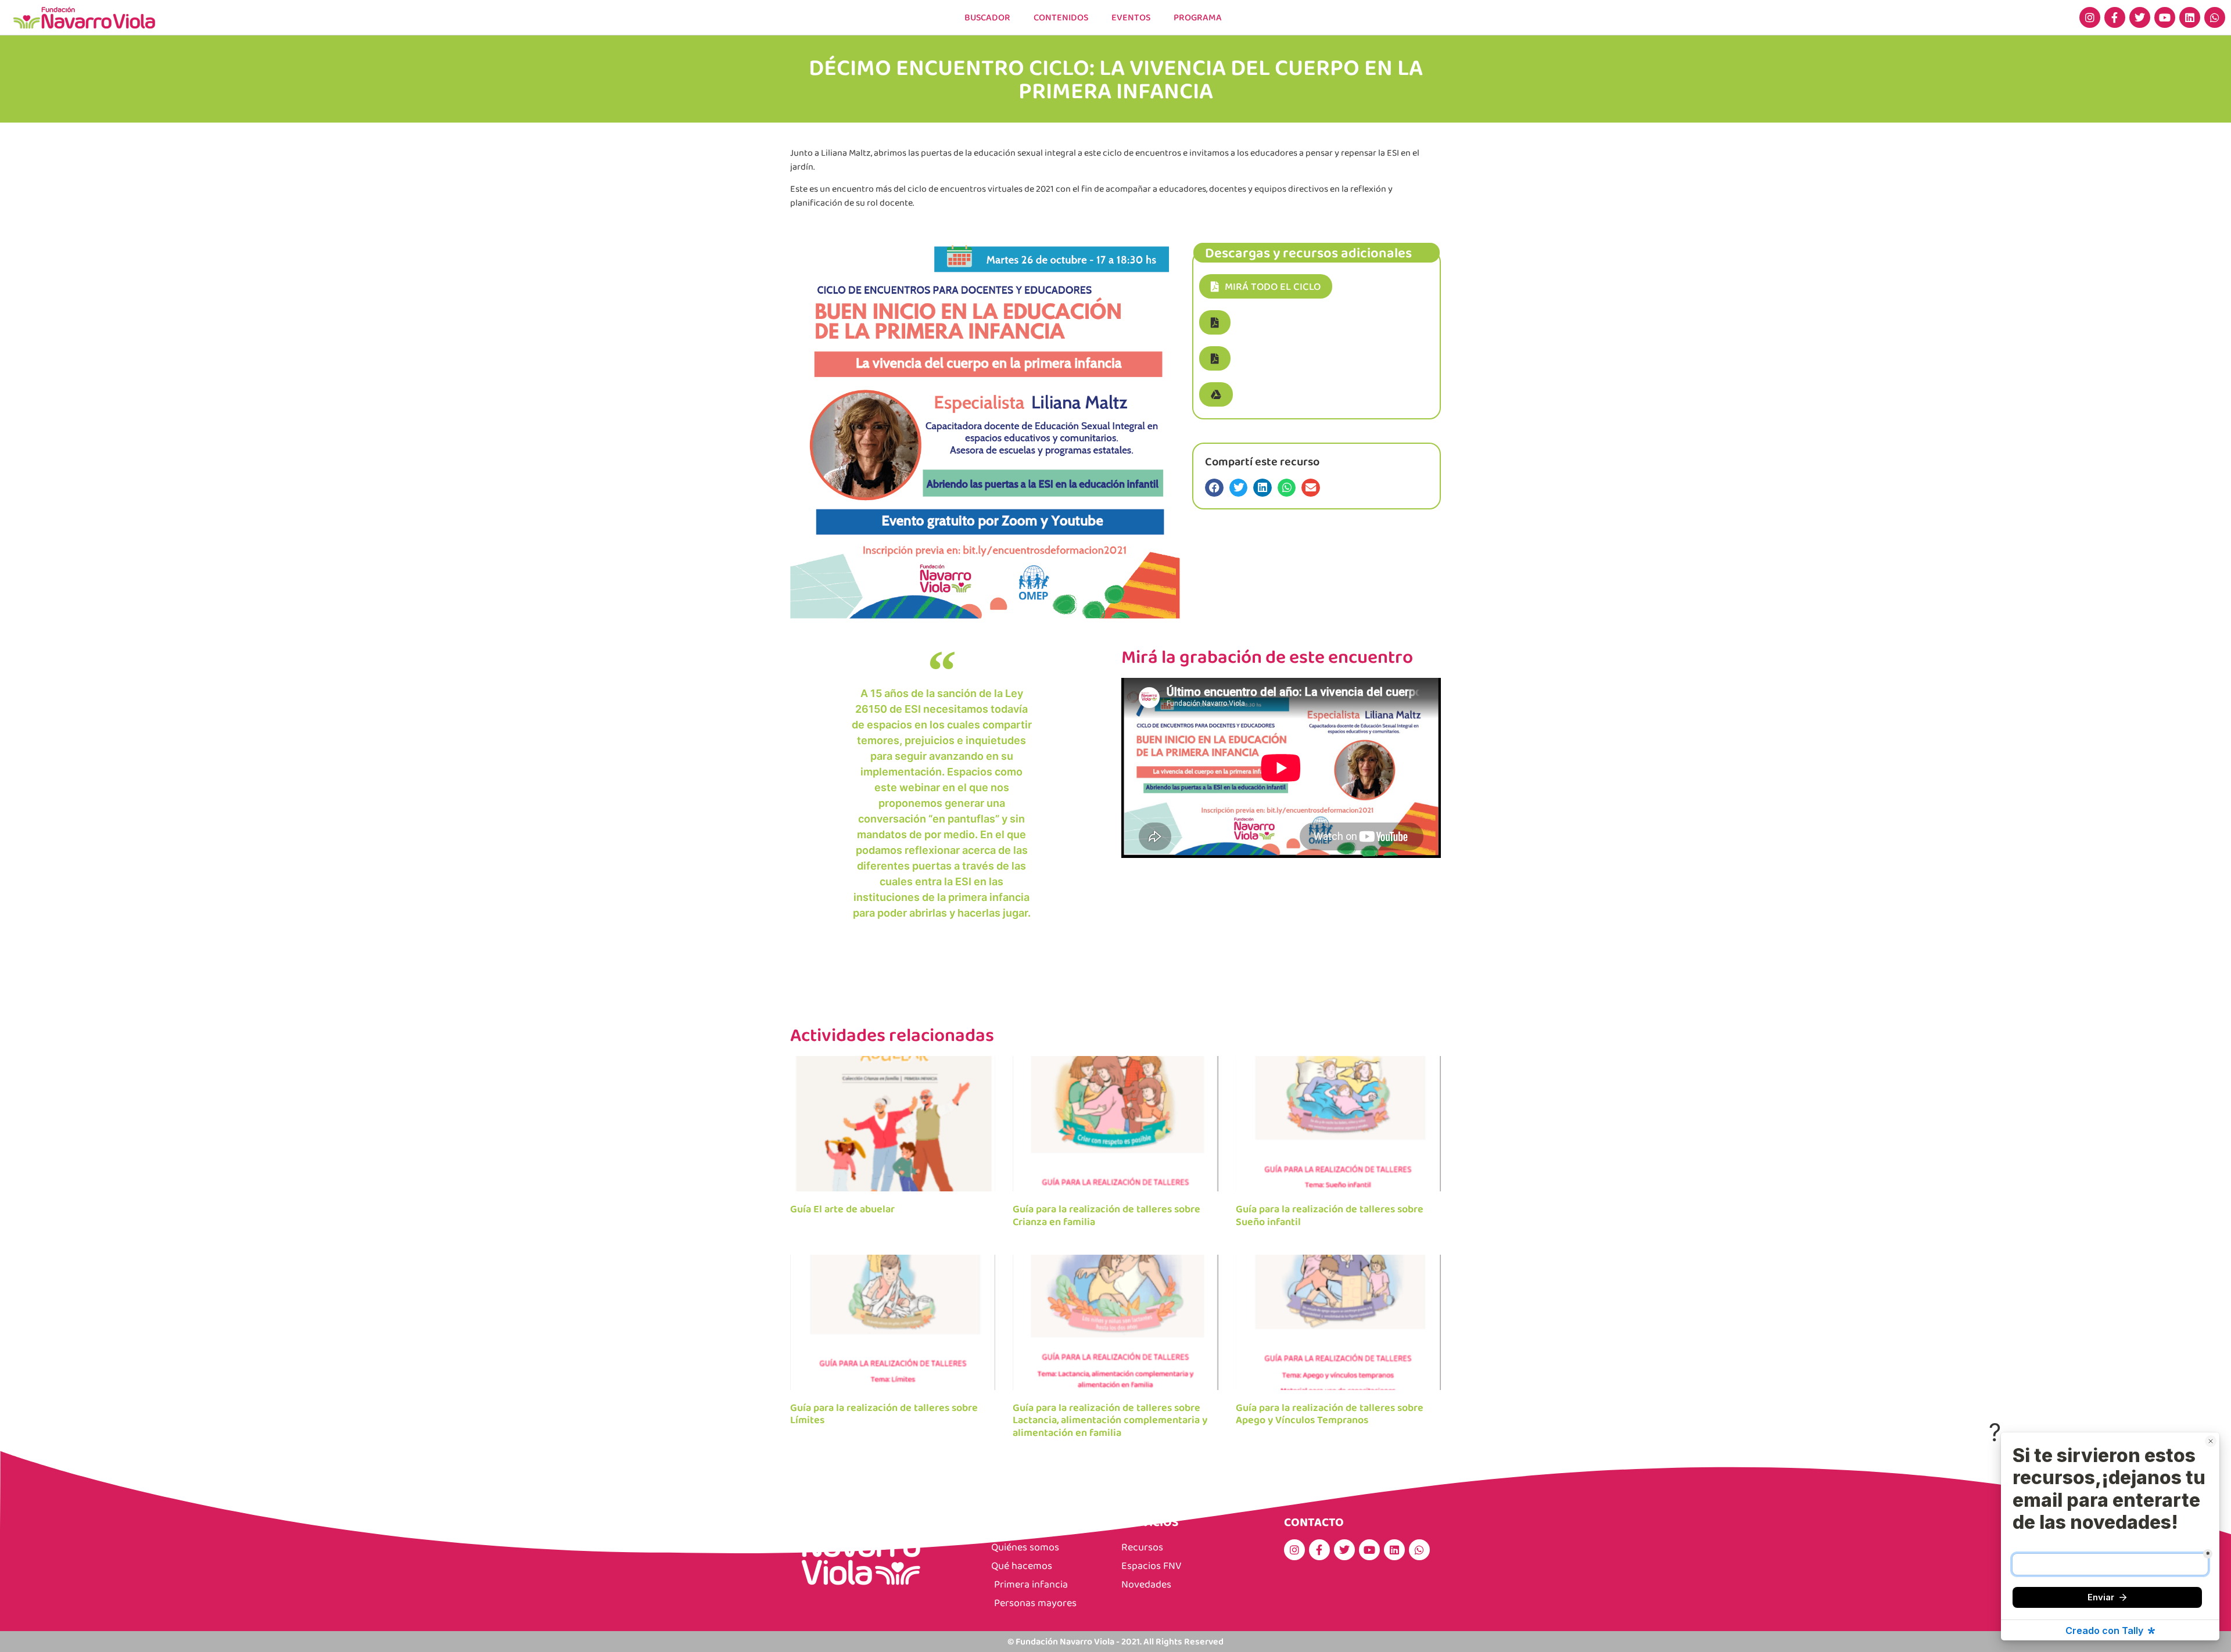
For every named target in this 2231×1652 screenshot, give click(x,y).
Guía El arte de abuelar (842, 1209)
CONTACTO (1314, 1522)
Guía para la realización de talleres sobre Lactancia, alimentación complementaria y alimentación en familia (1110, 1420)
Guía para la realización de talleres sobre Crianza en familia (1106, 1215)
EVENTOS (1131, 17)
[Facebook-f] (2115, 17)
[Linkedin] (2190, 17)
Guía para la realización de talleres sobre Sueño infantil (1330, 1215)
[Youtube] (2165, 17)
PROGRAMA (1198, 17)
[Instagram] (2090, 17)
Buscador (987, 17)
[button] (1215, 322)
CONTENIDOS (1061, 17)
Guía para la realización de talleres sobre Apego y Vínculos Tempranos (1330, 1414)
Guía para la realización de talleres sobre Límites (884, 1414)
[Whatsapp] (2215, 17)
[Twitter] (2140, 17)
